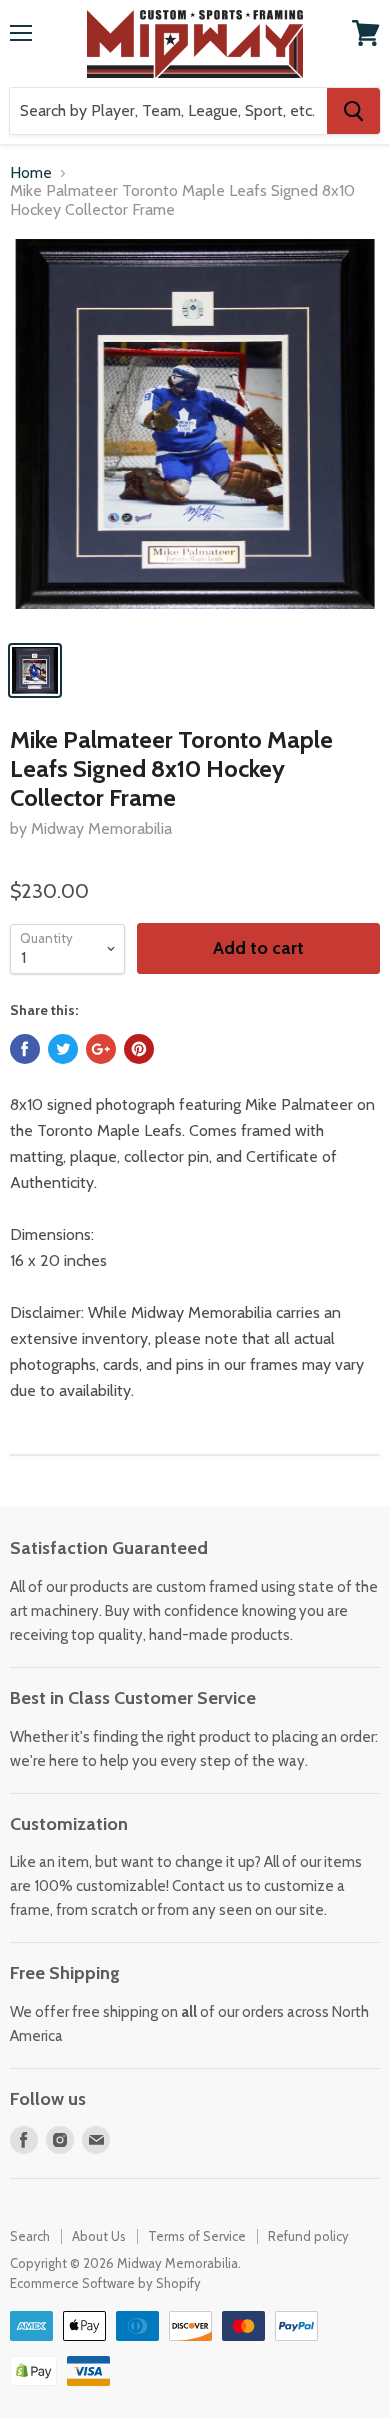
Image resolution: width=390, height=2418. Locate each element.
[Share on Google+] (101, 1049)
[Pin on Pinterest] (139, 1049)
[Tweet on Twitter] (63, 1049)
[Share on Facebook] (25, 1049)
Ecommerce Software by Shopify (105, 2283)
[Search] (353, 111)
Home (31, 173)
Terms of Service (197, 2236)
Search (30, 2236)
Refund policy (308, 2236)
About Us (99, 2236)
